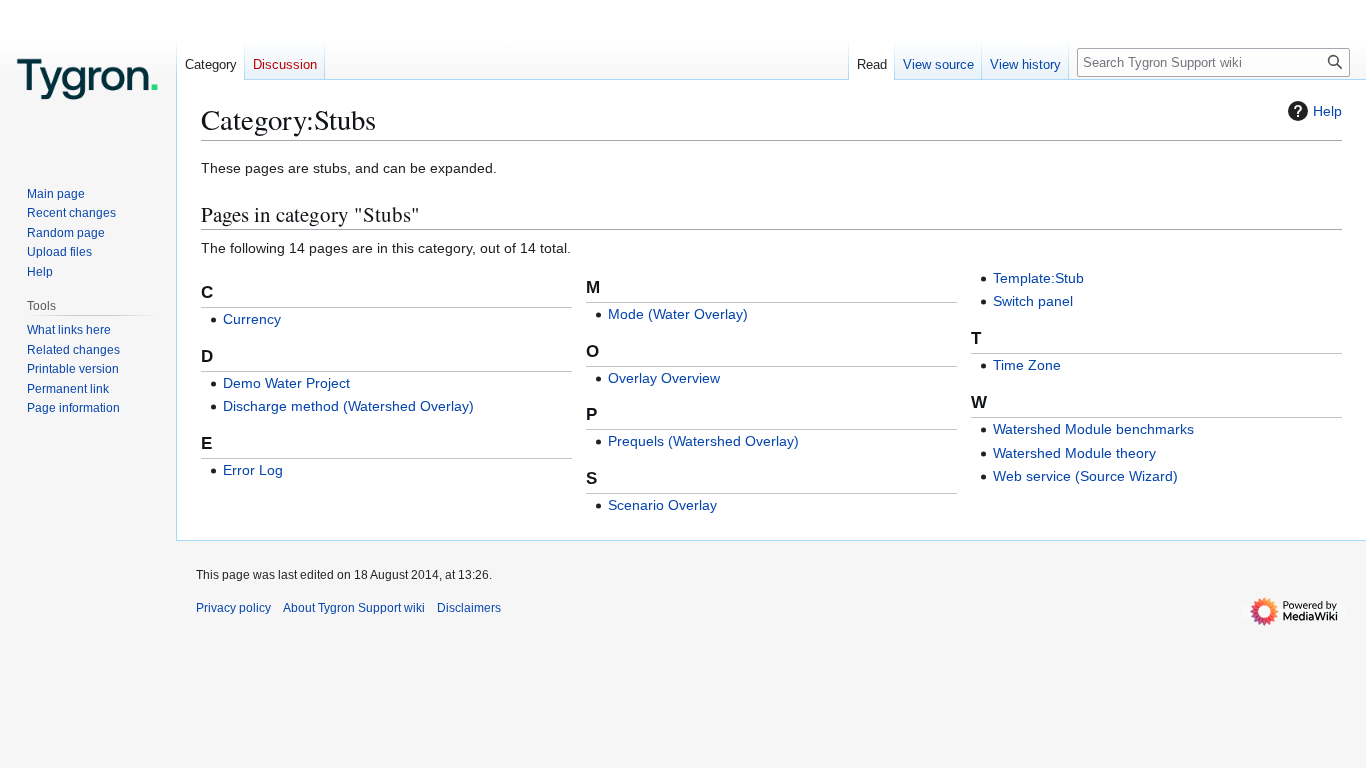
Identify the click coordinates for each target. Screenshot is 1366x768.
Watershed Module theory (1074, 453)
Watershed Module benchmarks (1093, 429)
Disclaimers (469, 608)
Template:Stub (1038, 278)
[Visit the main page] (88, 80)
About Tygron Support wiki (354, 608)
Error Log (253, 470)
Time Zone (1027, 365)
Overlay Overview (664, 378)
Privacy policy (233, 608)
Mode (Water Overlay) (678, 314)
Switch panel (1033, 301)
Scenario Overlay (662, 505)
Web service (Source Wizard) (1085, 476)
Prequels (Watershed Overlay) (703, 441)
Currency (252, 319)
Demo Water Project (286, 383)
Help (1327, 111)
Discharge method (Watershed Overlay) (348, 406)
